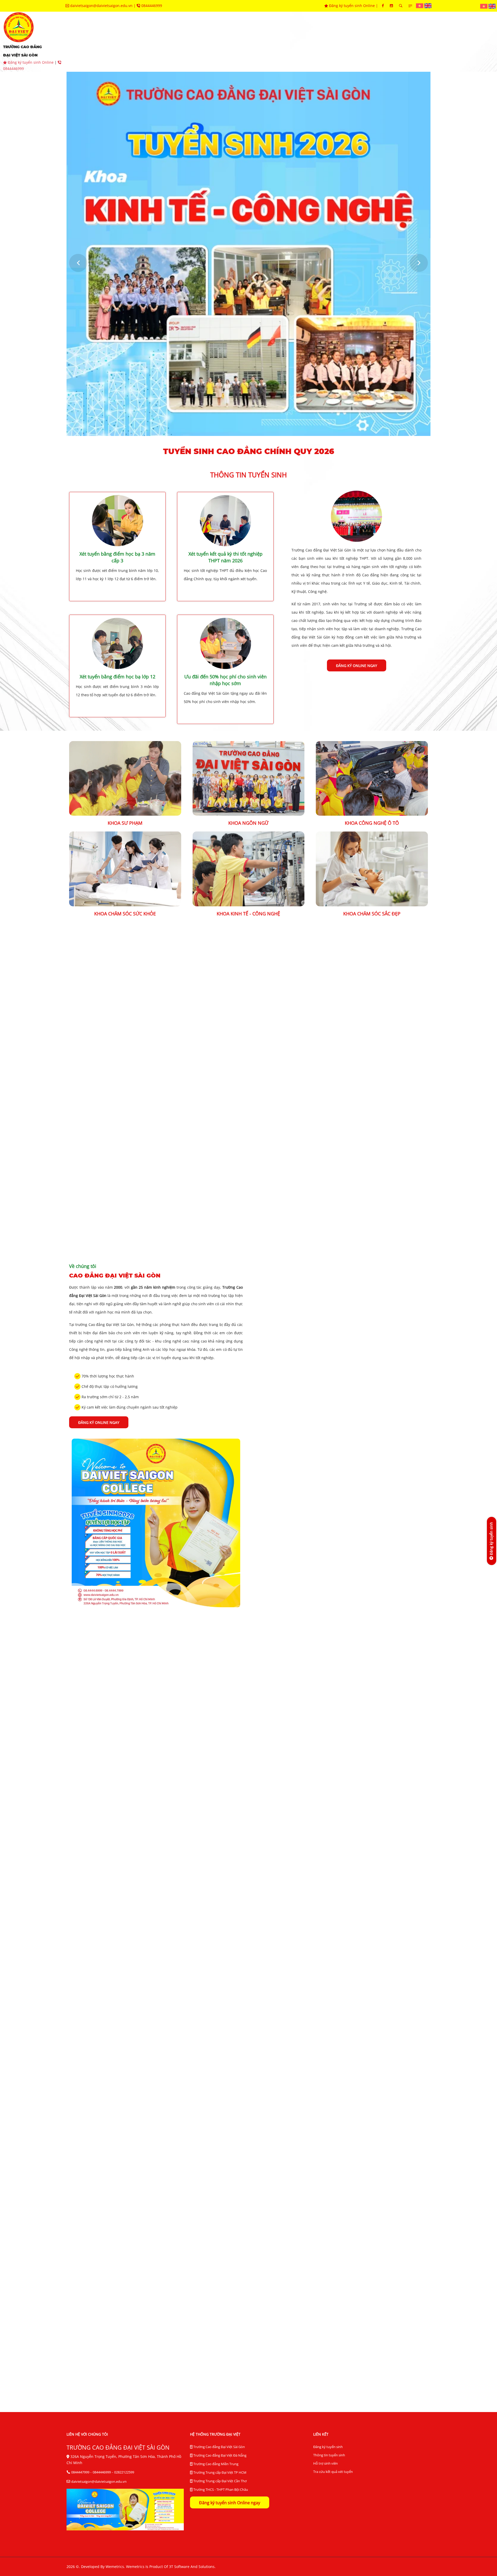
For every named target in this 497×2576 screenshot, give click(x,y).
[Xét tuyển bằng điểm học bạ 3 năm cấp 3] (118, 520)
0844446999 (151, 6)
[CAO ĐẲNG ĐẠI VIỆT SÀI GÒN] (156, 1522)
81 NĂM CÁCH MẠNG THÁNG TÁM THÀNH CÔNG (369, 2151)
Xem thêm (249, 2048)
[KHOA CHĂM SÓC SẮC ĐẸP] (372, 868)
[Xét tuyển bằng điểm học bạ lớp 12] (118, 643)
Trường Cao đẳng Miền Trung (215, 2464)
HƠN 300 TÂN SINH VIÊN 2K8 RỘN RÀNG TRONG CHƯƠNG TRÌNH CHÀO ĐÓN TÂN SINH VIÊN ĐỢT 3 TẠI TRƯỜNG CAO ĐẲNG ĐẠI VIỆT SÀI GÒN (249, 2309)
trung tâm (286, 42)
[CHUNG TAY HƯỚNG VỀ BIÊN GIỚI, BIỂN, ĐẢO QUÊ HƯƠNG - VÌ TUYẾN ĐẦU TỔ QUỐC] (125, 2265)
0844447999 (80, 2472)
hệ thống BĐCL (327, 42)
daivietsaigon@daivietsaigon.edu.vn (101, 6)
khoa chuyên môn (203, 42)
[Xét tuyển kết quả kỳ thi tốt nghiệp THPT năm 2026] (225, 520)
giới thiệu (122, 42)
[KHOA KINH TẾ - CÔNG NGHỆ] (249, 868)
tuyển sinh (158, 42)
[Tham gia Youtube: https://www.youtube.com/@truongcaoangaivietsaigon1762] (391, 6)
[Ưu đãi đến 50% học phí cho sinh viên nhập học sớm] (225, 643)
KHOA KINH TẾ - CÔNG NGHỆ (248, 914)
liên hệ (444, 42)
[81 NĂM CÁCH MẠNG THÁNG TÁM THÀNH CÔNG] (372, 2114)
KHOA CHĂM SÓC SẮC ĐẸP (372, 914)
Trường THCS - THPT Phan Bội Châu (220, 2489)
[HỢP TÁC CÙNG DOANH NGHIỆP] (175, 1736)
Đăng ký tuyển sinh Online (352, 6)
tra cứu (414, 42)
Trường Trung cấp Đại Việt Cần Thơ (220, 2481)
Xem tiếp (83, 2022)
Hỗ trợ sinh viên (326, 2463)
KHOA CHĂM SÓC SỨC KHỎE (125, 914)
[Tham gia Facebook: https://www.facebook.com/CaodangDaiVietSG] (383, 6)
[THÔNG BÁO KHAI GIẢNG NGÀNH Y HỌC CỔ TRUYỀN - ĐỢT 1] (388, 1903)
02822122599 (124, 2472)
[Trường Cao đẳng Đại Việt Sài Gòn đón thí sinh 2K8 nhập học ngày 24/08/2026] (125, 2114)
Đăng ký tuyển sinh (328, 2447)
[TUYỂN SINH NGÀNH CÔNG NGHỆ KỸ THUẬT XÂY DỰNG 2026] (295, 1903)
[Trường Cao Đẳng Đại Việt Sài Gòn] (420, 5)
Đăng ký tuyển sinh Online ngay (230, 2503)
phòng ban (248, 42)
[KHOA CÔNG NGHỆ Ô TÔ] (372, 778)
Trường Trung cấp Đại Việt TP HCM (220, 2472)
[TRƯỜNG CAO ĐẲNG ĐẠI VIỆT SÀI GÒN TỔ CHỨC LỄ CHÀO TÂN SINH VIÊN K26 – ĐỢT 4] (249, 2114)
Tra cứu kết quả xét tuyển (333, 2472)
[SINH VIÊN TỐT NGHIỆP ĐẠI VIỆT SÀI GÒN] (156, 1165)
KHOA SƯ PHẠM (125, 823)
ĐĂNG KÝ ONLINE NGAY (357, 666)
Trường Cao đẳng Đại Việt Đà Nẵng (220, 2455)
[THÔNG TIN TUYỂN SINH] (356, 516)
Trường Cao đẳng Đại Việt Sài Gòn (219, 2447)
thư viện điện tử (374, 42)
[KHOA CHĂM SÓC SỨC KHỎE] (125, 868)
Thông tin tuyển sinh (329, 2455)
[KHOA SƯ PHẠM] (125, 778)
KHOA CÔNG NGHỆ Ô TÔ (372, 823)
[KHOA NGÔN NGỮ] (249, 778)
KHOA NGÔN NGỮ (248, 823)
